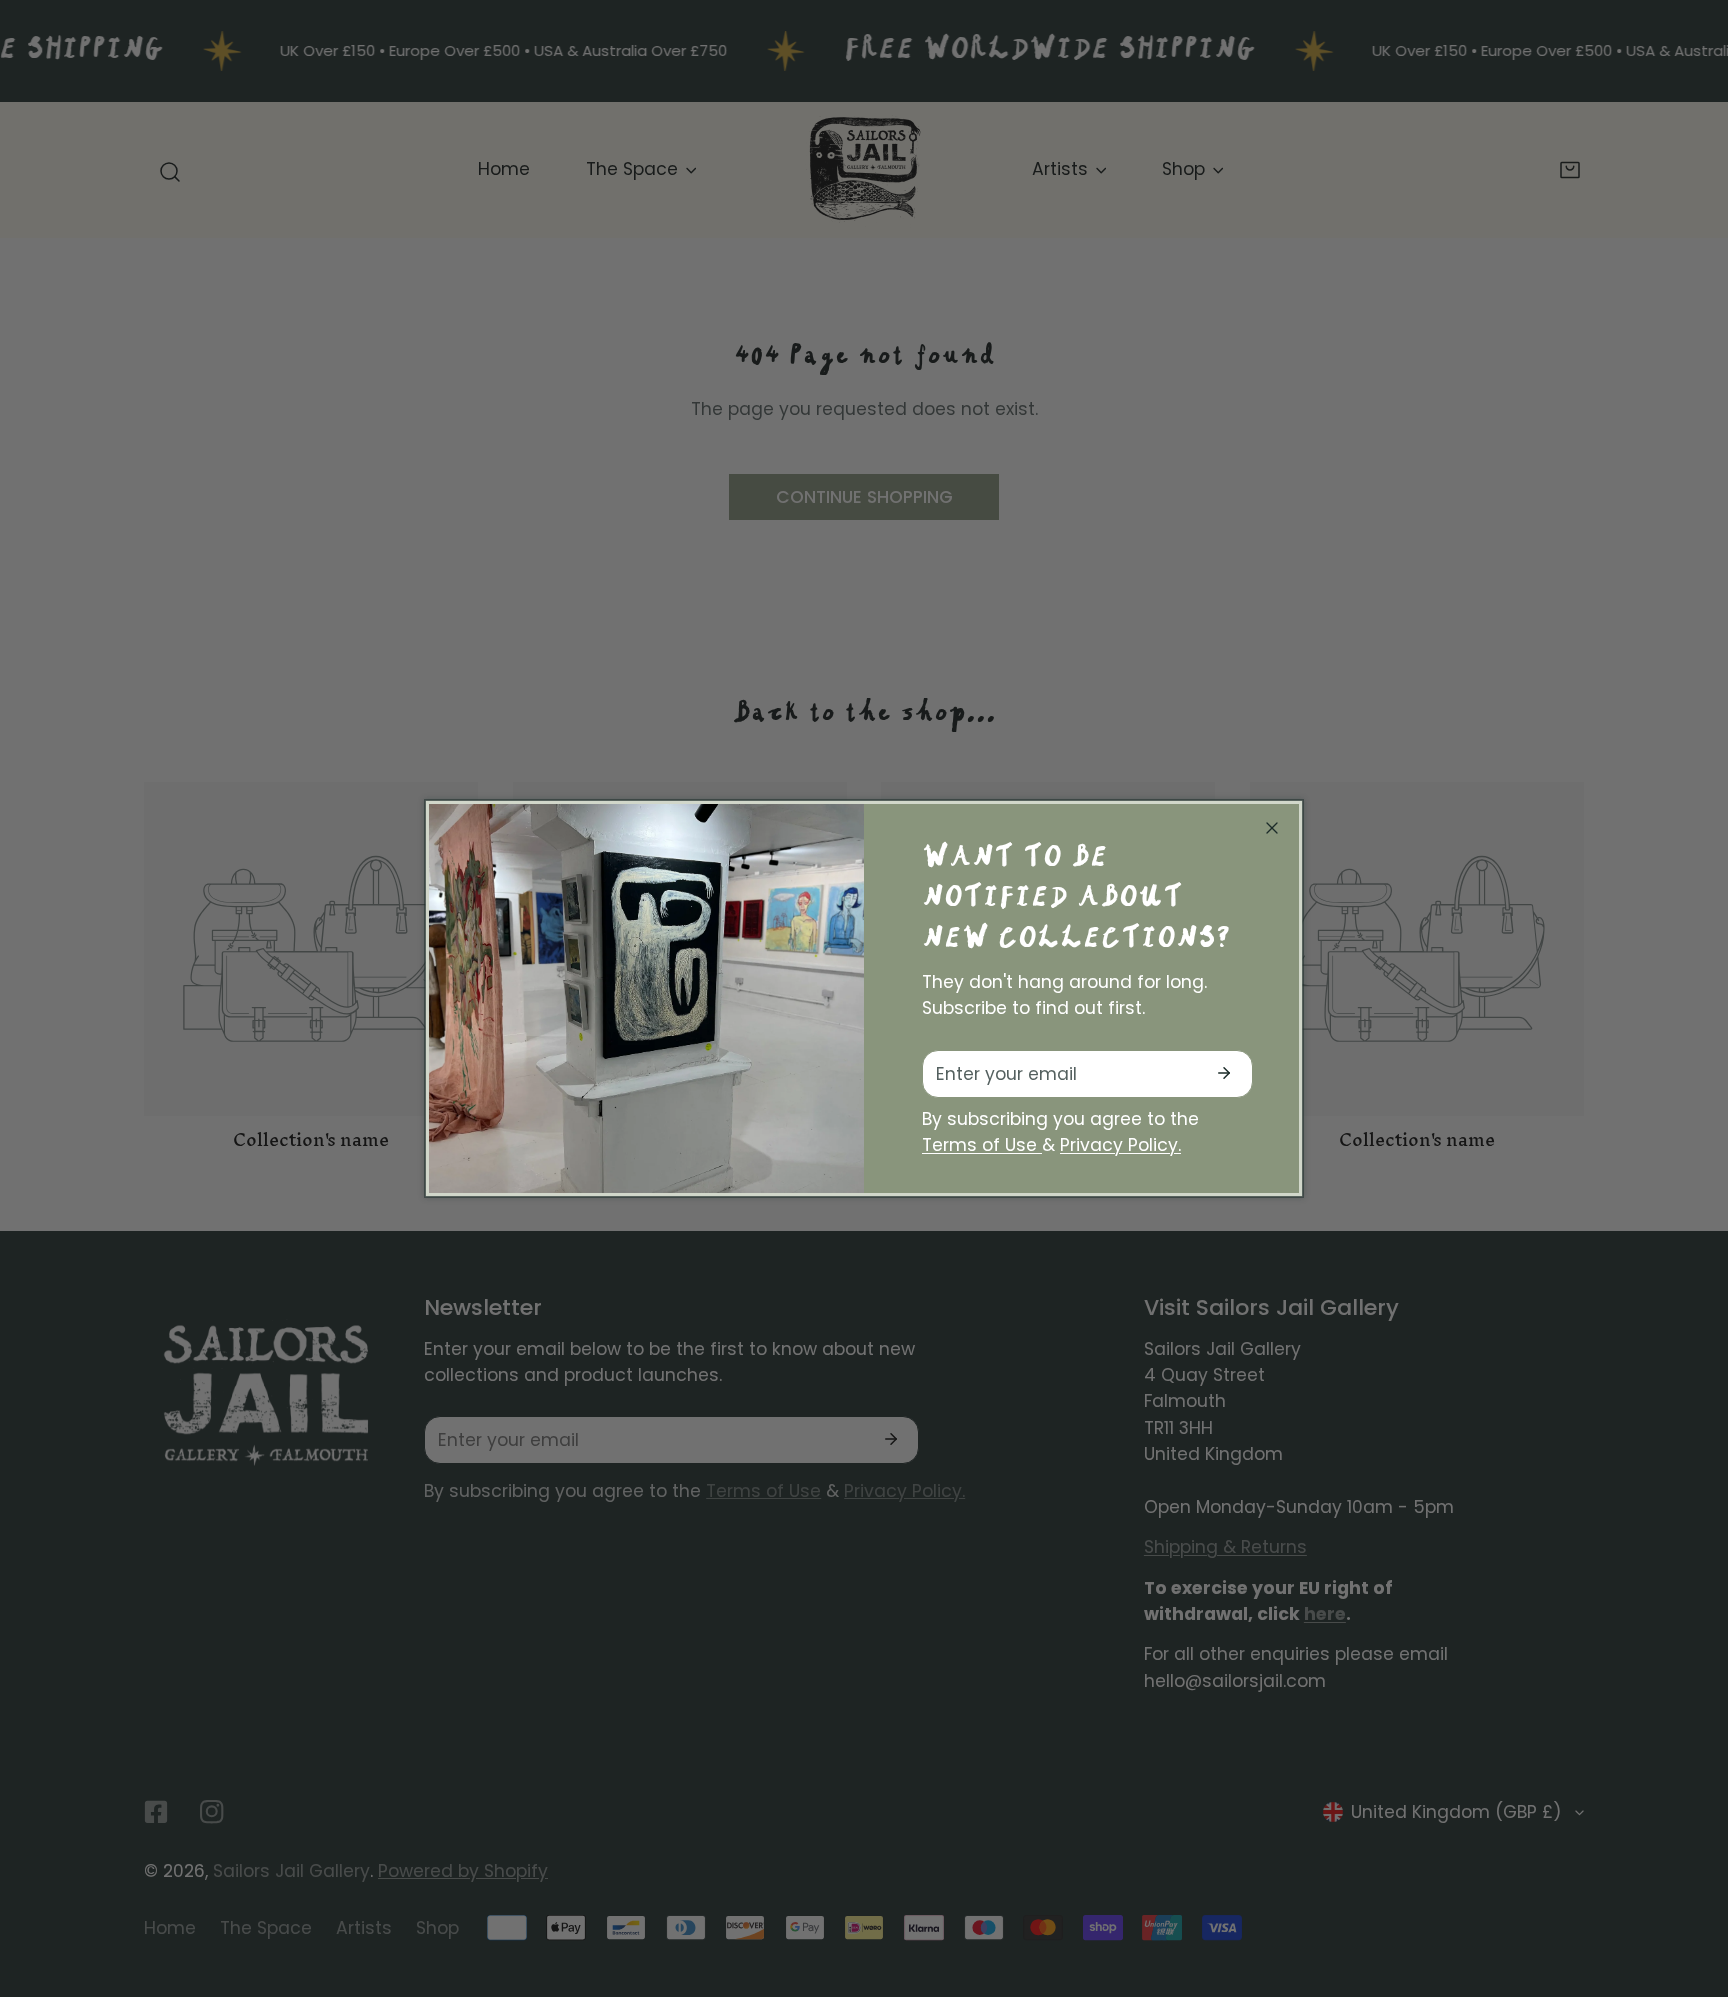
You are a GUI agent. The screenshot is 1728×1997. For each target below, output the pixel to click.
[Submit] (1224, 1073)
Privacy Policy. (1120, 1145)
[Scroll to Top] (1689, 1888)
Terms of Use (982, 1145)
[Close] (1272, 828)
